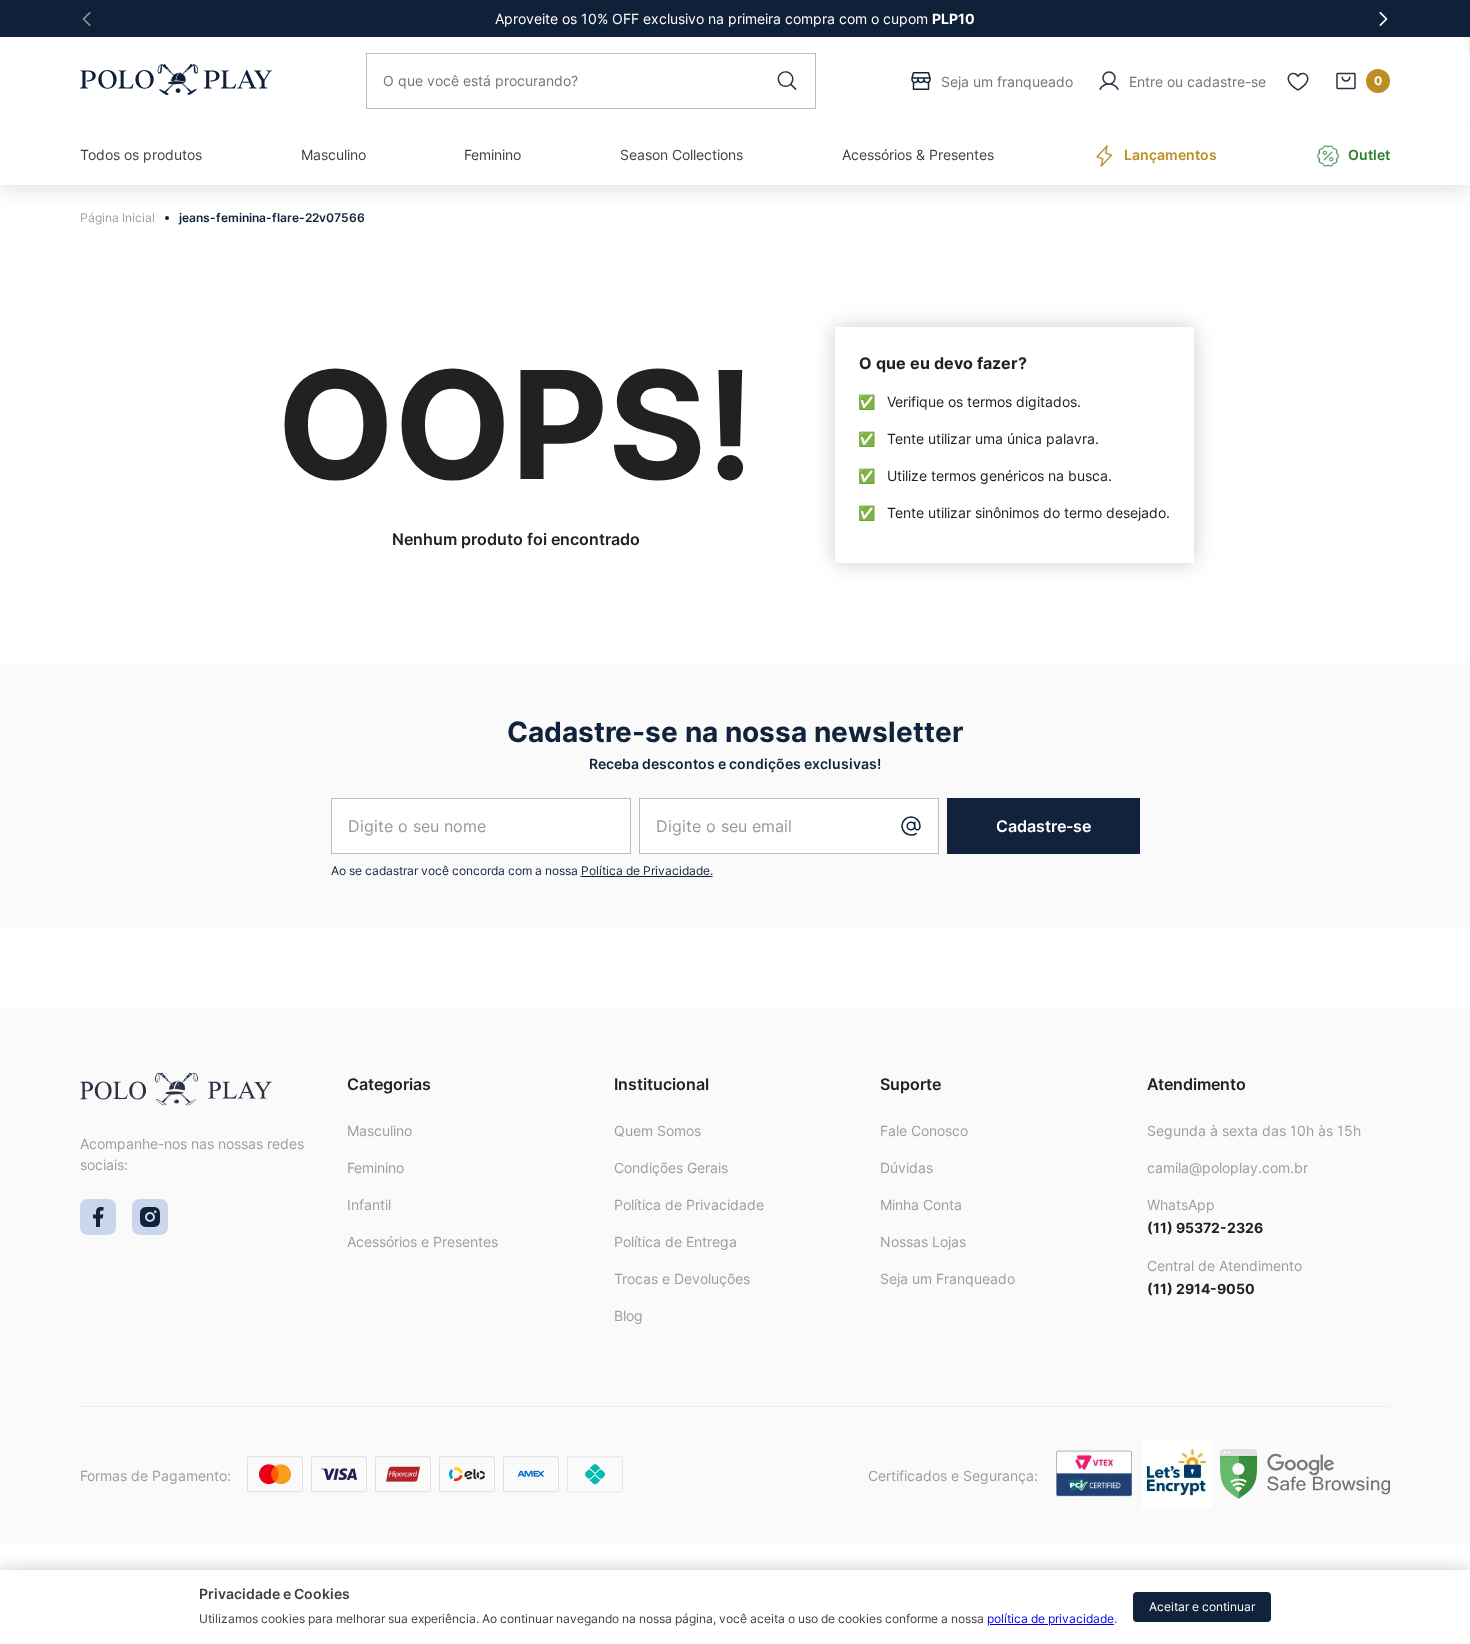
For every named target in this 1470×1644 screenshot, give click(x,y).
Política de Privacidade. (647, 870)
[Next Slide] (1383, 19)
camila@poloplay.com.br (1227, 1167)
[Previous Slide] (87, 19)
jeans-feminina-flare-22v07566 (272, 217)
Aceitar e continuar (1202, 1606)
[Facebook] (98, 1229)
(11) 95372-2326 (1205, 1227)
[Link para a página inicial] (122, 218)
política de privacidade (1050, 1618)
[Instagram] (150, 1229)
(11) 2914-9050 (1201, 1288)
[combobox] (591, 81)
